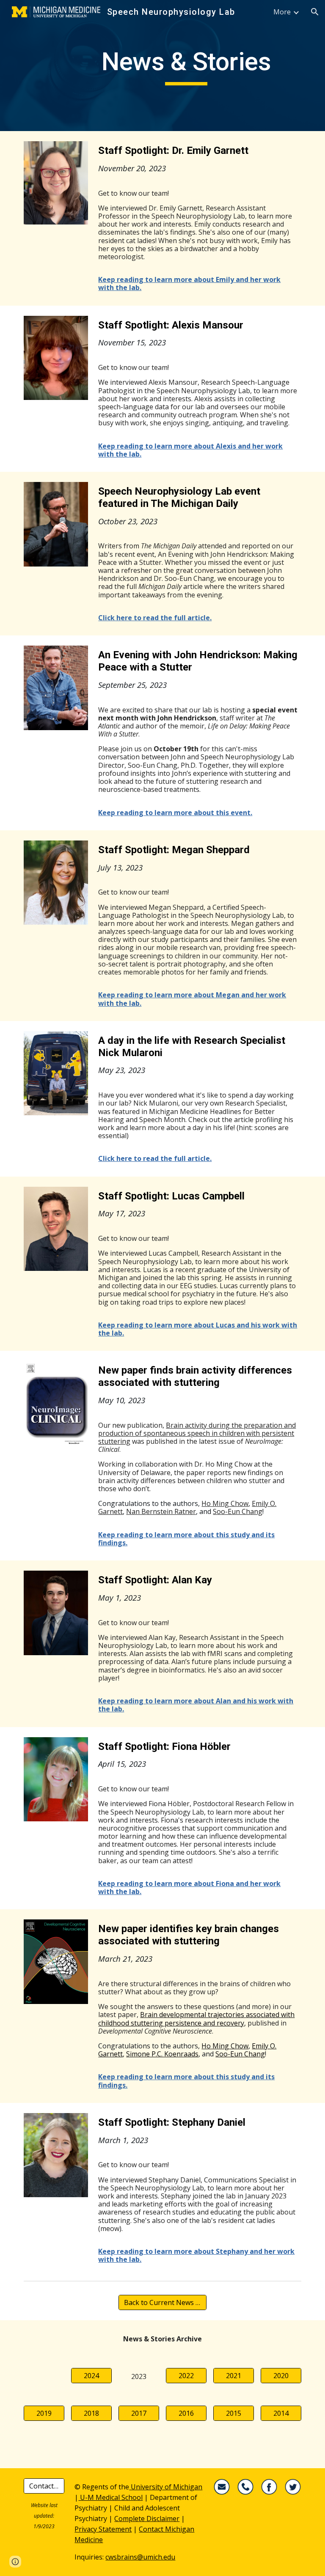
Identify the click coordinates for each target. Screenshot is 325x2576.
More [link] (282, 12)
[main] (186, 66)
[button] (315, 12)
